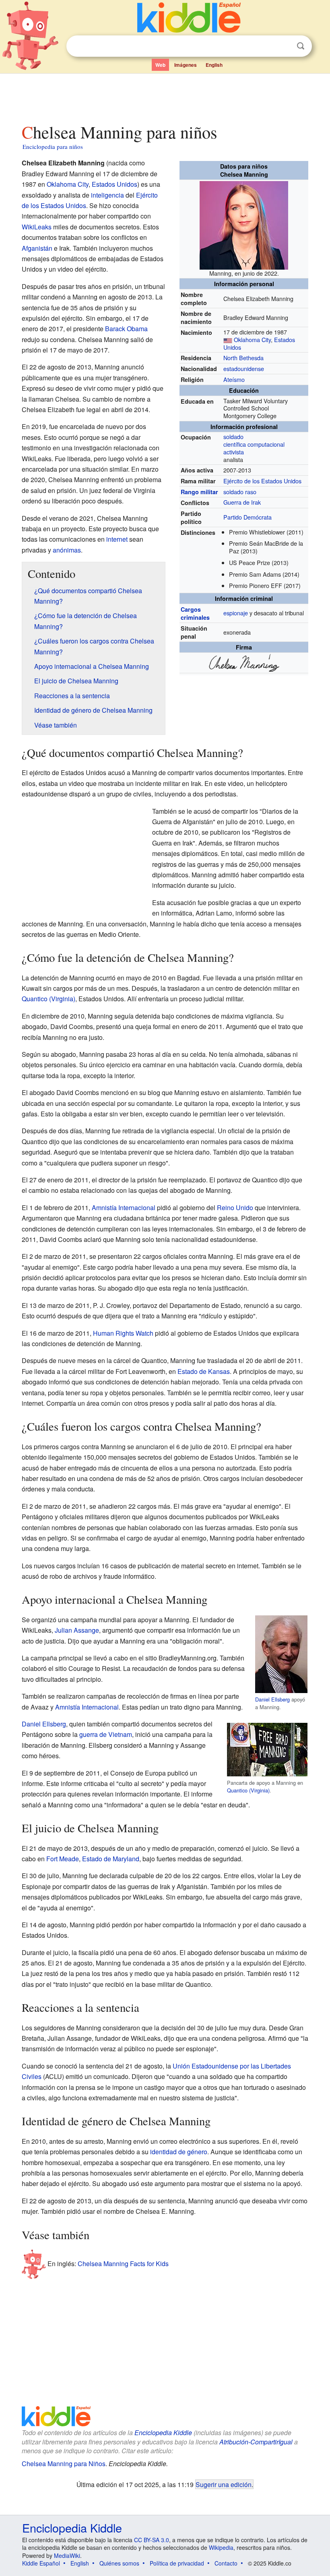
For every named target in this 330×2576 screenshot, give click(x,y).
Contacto (226, 2563)
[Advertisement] (165, 96)
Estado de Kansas (204, 1371)
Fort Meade (63, 1859)
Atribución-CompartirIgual (256, 2442)
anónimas (67, 550)
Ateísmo (234, 379)
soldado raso (240, 492)
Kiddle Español (41, 2563)
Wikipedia (221, 2547)
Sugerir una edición (224, 2484)
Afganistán (37, 248)
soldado (233, 436)
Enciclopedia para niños (53, 146)
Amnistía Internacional (124, 1208)
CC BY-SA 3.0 (152, 2540)
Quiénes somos (119, 2563)
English (214, 65)
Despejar (284, 46)
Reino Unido (235, 1208)
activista (234, 452)
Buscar (301, 46)
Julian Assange (77, 1630)
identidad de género (179, 2152)
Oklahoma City (252, 339)
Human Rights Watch (123, 1333)
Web (160, 65)
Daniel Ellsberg (272, 1699)
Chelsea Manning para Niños (64, 2464)
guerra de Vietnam (106, 1734)
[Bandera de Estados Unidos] (228, 339)
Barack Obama (126, 329)
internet (117, 539)
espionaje (236, 613)
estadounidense (244, 368)
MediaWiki (67, 2555)
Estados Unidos (114, 184)
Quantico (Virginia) (48, 999)
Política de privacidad (177, 2563)
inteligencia (107, 195)
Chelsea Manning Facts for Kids (123, 2264)
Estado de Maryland (111, 1859)
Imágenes (186, 65)
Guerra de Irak (242, 502)
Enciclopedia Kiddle (163, 2433)
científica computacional (254, 444)
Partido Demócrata (248, 517)
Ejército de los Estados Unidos (262, 481)
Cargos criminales (195, 613)
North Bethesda (243, 358)
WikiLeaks (37, 227)
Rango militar (199, 492)
